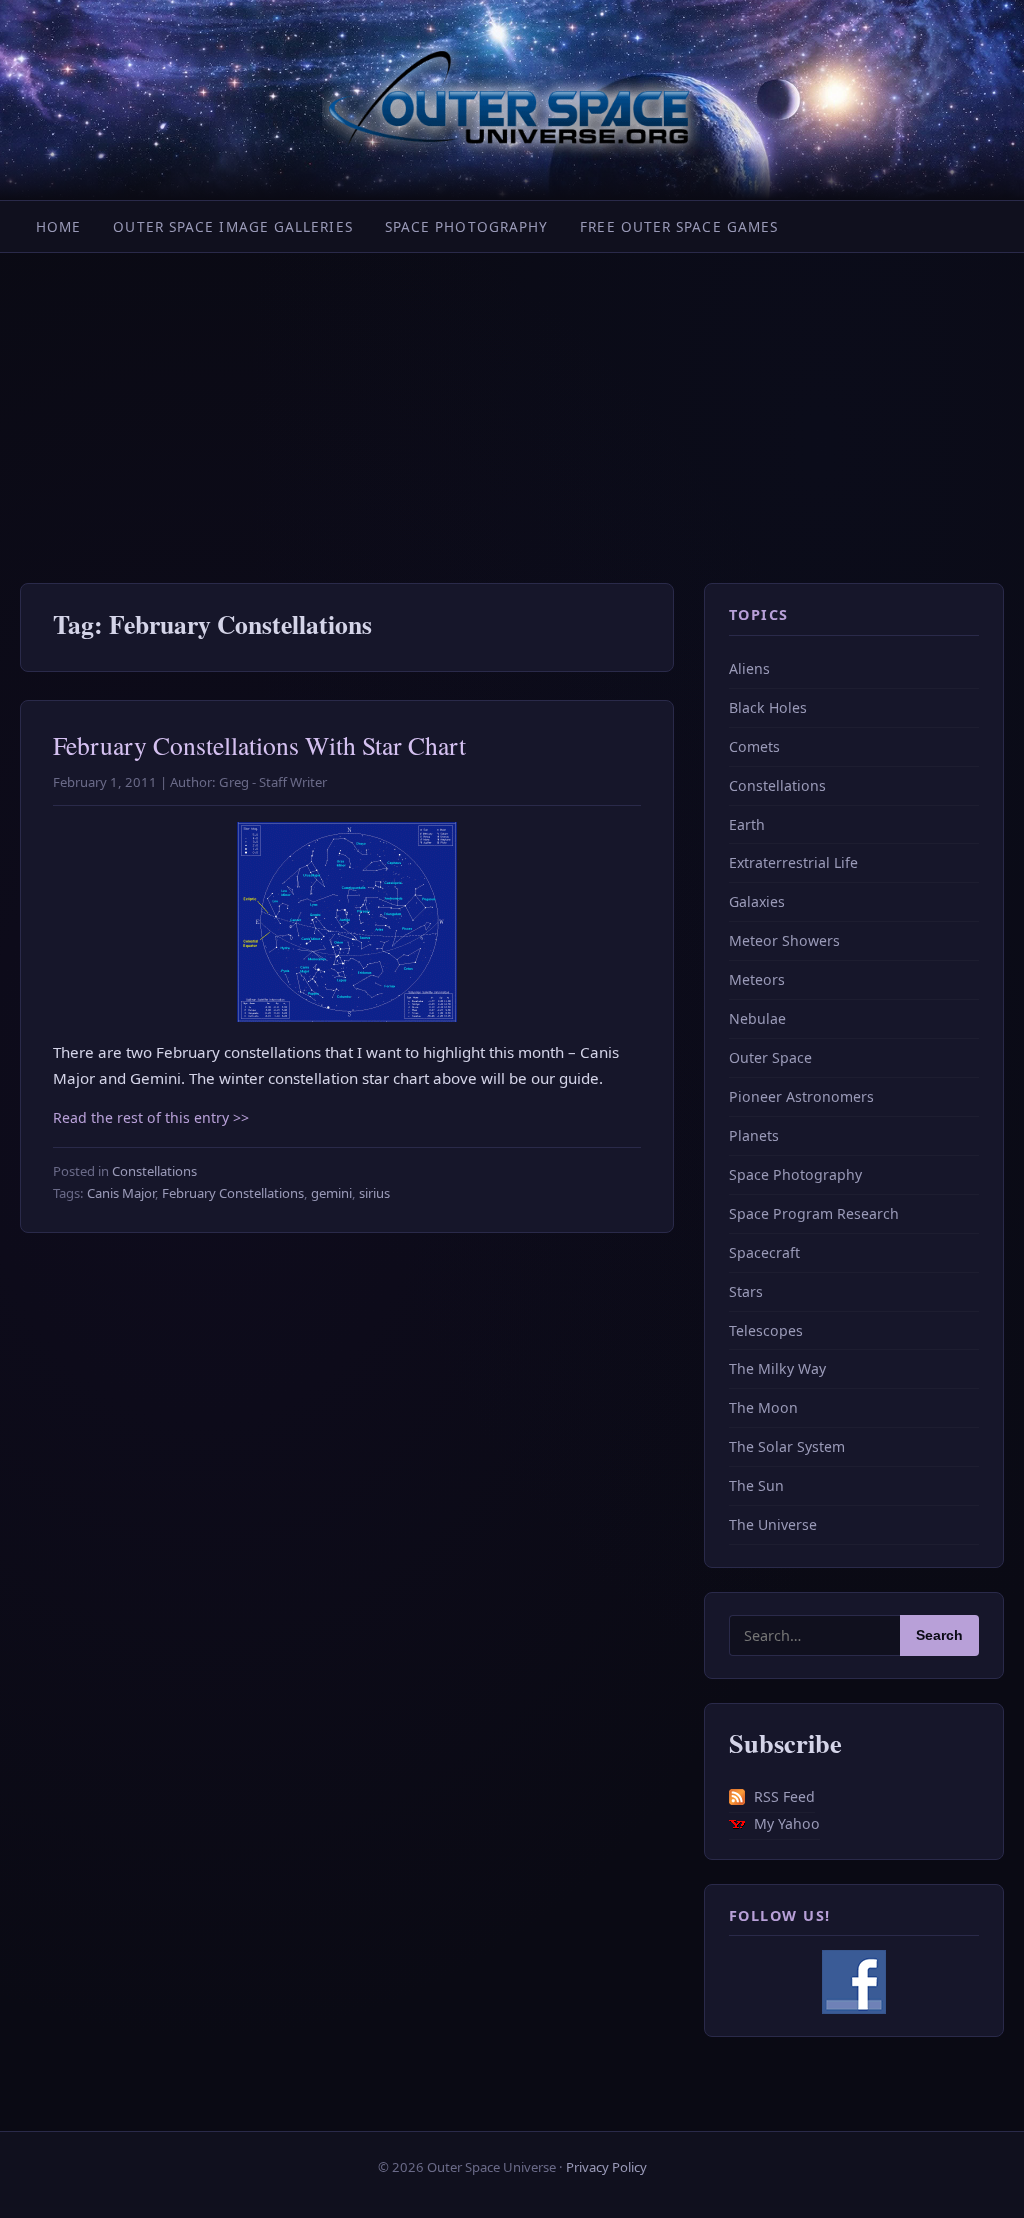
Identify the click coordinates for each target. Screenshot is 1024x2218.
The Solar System (787, 1446)
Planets (754, 1135)
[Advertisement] (512, 403)
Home (58, 226)
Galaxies (757, 901)
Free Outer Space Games (679, 226)
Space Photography (467, 226)
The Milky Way (777, 1368)
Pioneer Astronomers (801, 1096)
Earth (747, 824)
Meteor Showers (784, 940)
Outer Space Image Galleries (232, 226)
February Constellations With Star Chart (259, 745)
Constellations (154, 1171)
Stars (746, 1291)
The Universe (773, 1524)
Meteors (757, 979)
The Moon (763, 1407)
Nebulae (757, 1018)
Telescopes (766, 1330)
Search (939, 1635)
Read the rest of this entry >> (151, 1117)
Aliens (749, 668)
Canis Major (121, 1193)
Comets (754, 746)
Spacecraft (764, 1252)
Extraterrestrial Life (793, 862)
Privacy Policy (606, 2167)
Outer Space (770, 1057)
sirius (374, 1193)
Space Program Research (814, 1213)
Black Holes (768, 707)
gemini (331, 1193)
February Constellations (233, 1193)
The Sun (756, 1485)
